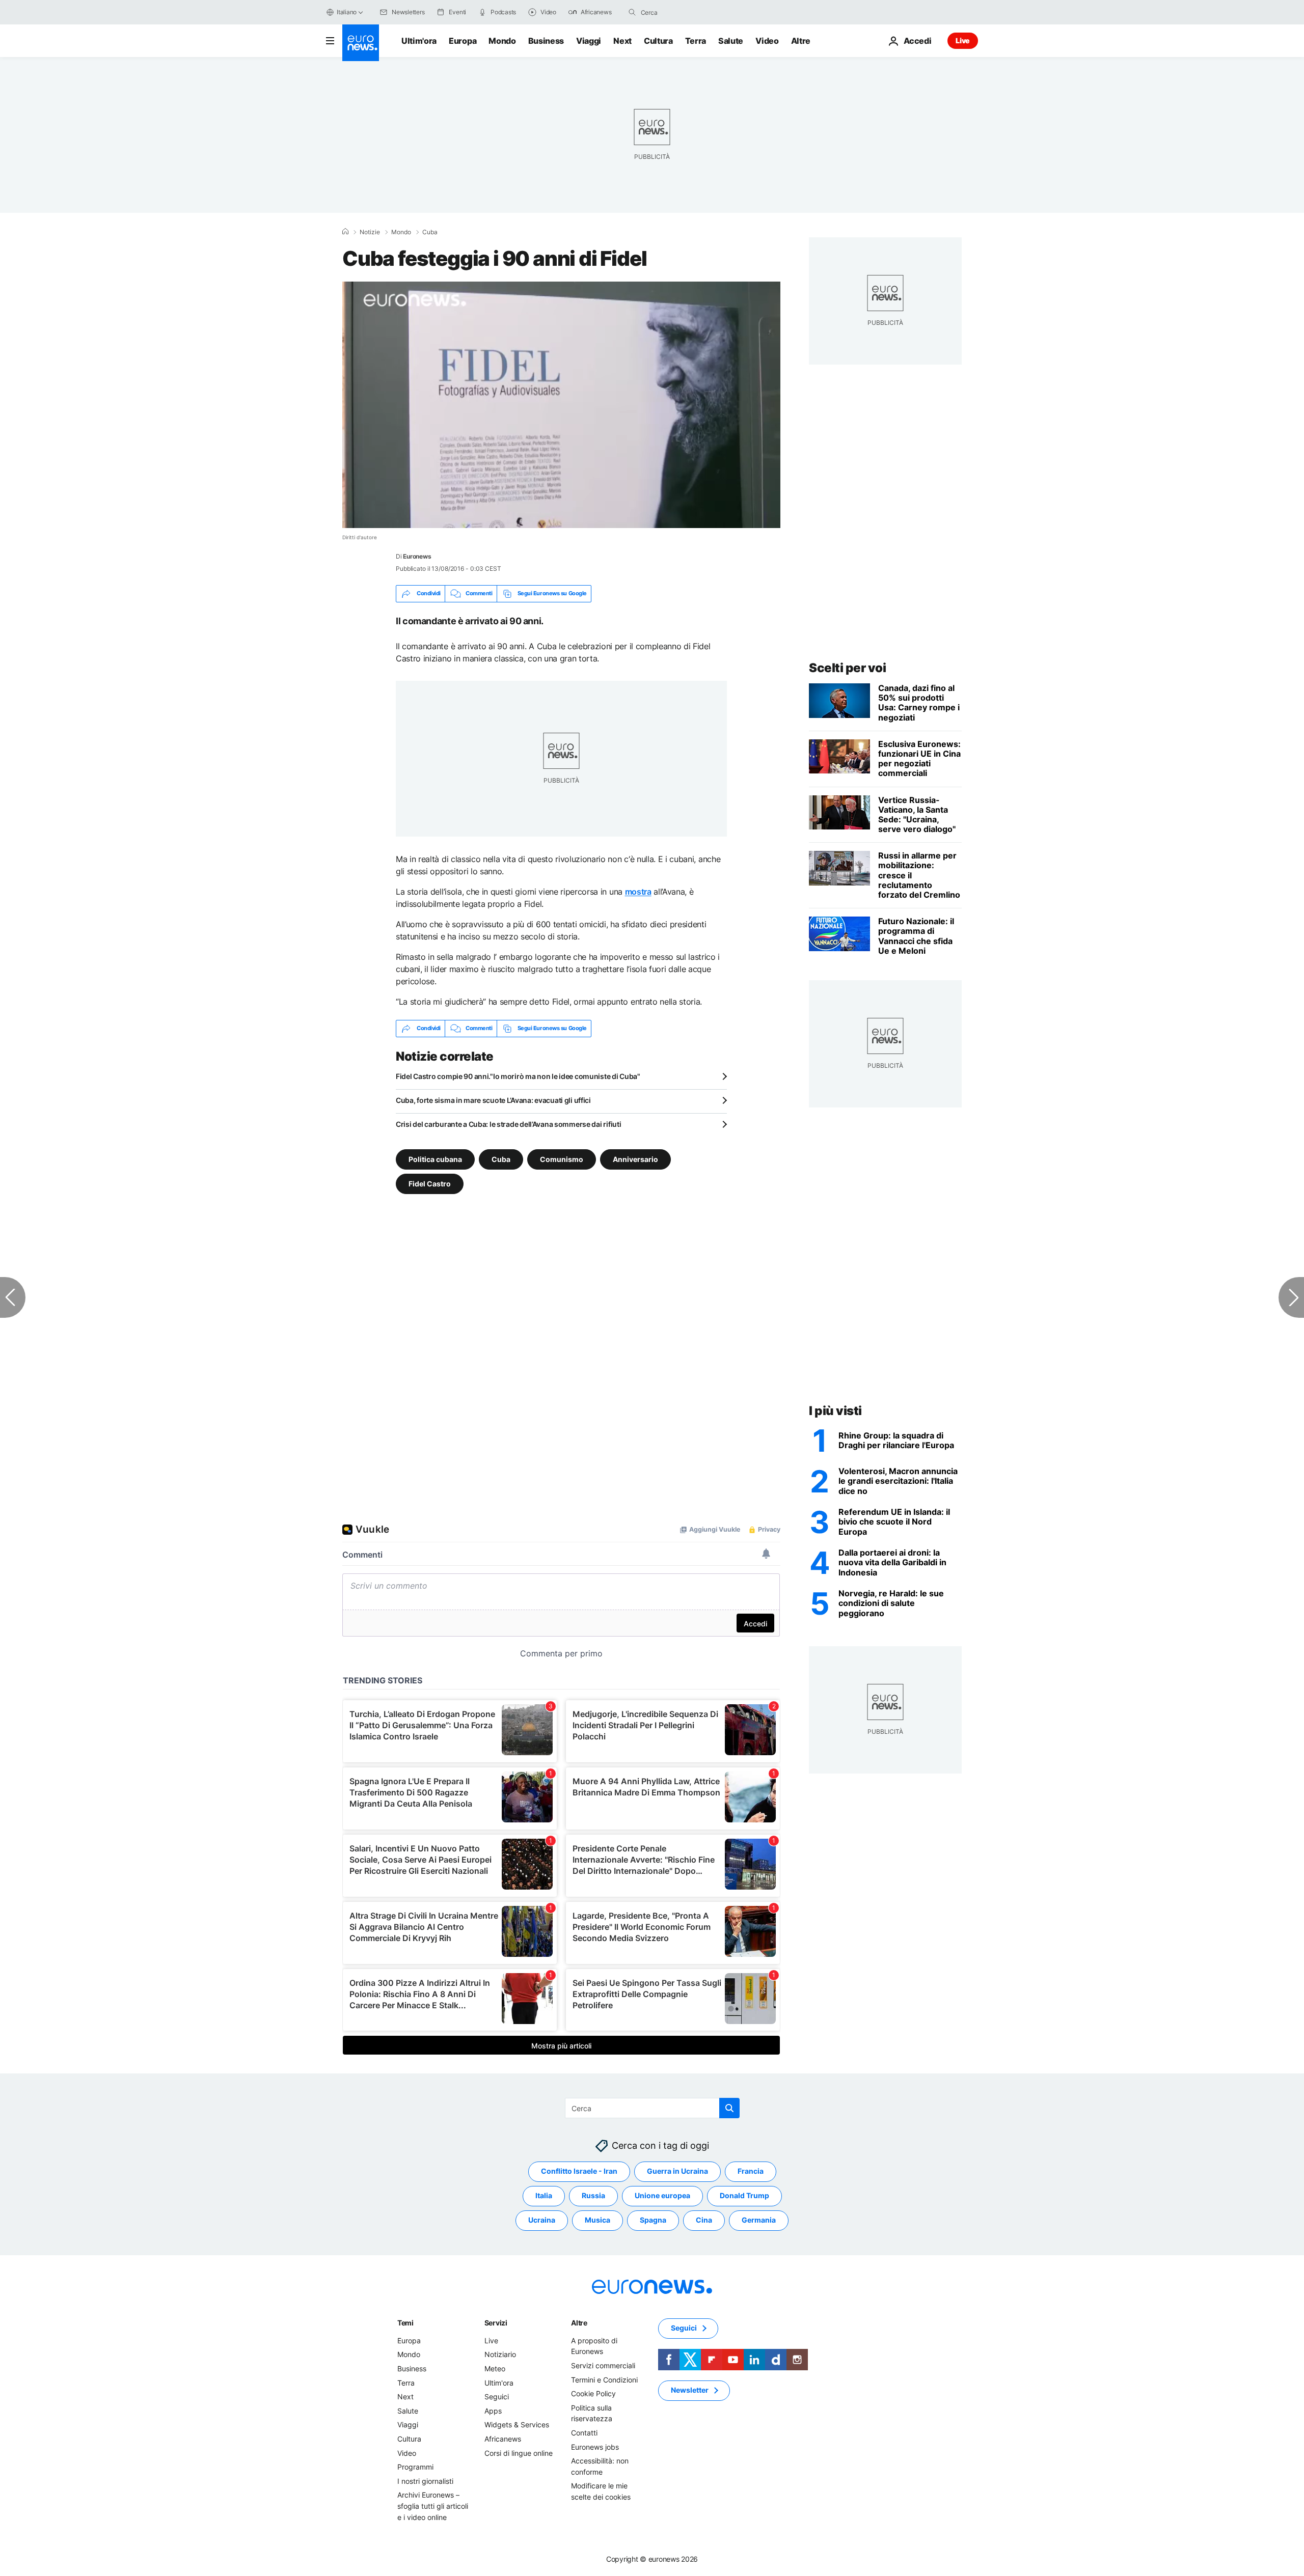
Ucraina (542, 2220)
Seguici (497, 2397)
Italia (544, 2195)
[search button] (632, 12)
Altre (579, 2323)
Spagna (653, 2220)
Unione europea (662, 2195)
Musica (597, 2220)
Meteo (495, 2369)
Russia (593, 2195)
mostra (638, 892)
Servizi (496, 2323)
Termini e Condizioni (604, 2379)
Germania (759, 2220)
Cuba (430, 232)
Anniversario (635, 1159)
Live (963, 40)
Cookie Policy (593, 2393)
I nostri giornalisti (425, 2481)
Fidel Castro (430, 1183)
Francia (751, 2171)
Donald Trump (744, 2195)
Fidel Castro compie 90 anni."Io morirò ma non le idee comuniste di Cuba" (518, 1076)
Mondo (502, 41)
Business (546, 41)
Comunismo (562, 1159)
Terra (696, 41)
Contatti (584, 2433)
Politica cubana (435, 1159)
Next (622, 41)
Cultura (658, 41)
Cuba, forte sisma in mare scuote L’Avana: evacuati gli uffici (493, 1100)
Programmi (415, 2467)
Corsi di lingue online (519, 2453)
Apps (493, 2411)
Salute (731, 41)
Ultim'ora (419, 41)
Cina (704, 2220)
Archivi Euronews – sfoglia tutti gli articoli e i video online (433, 2506)
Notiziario (500, 2354)
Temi (405, 2323)
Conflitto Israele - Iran (579, 2171)
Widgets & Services (517, 2425)
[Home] (345, 232)
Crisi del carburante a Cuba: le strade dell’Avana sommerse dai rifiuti (508, 1124)
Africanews (503, 2439)
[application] (561, 405)
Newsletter (690, 2390)
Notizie (370, 232)
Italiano (347, 12)
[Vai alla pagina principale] (361, 43)
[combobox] (684, 12)
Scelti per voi (847, 668)
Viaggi (589, 41)
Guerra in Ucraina (677, 2171)
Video (767, 41)
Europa (463, 41)
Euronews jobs (595, 2446)
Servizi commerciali (603, 2365)
